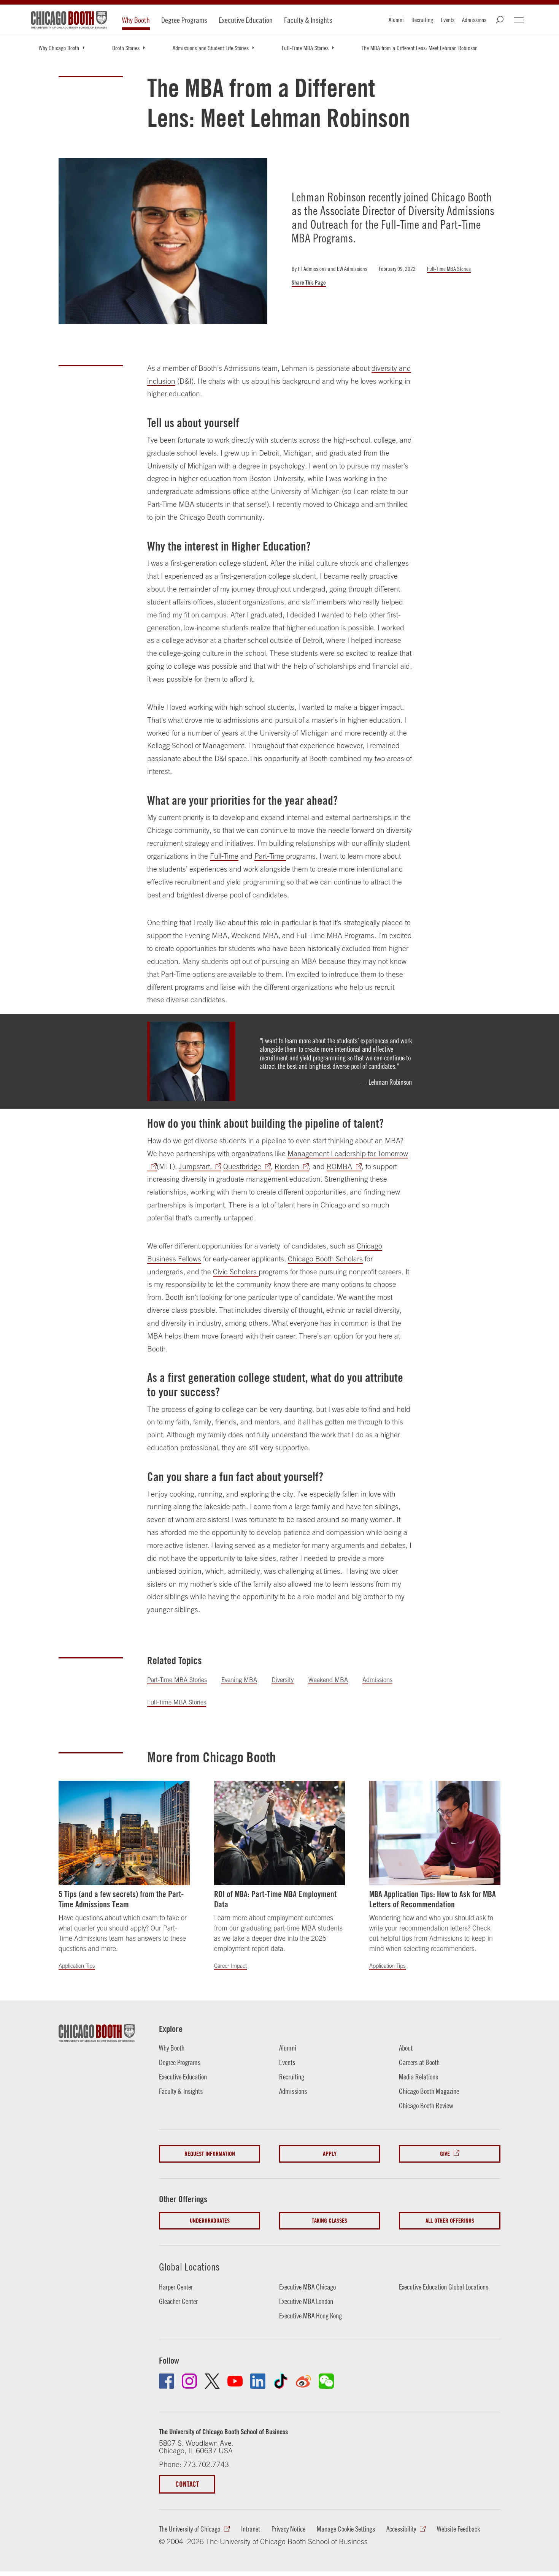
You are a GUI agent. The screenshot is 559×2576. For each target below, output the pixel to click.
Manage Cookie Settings (346, 2529)
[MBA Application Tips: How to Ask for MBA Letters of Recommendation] (435, 1833)
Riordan (287, 1166)
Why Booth (136, 20)
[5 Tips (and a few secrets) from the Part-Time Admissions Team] (124, 1833)
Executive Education (246, 20)
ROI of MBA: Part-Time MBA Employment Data (275, 1899)
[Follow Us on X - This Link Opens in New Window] (212, 2381)
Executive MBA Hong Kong (310, 2316)
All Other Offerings (450, 2221)
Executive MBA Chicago (307, 2287)
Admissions (474, 20)
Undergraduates (210, 2221)
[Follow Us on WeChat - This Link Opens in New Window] (326, 2381)
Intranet (251, 2529)
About (406, 2048)
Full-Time (224, 856)
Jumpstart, (195, 1166)
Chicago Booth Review (426, 2106)
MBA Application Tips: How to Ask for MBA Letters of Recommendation (433, 1899)
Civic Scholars (236, 1272)
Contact (187, 2484)
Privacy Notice (288, 2529)
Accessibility (401, 2529)
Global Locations (189, 2267)
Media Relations (418, 2077)
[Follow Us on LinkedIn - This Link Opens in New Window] (258, 2381)
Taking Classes (330, 2221)
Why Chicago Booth (59, 48)
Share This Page (309, 283)
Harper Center (176, 2287)
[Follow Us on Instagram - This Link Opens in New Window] (189, 2381)
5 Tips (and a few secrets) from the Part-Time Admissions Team (121, 1899)
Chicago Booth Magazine (429, 2091)
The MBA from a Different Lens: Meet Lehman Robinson (420, 48)
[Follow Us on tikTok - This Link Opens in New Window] (281, 2381)
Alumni (396, 20)
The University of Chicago (190, 2529)
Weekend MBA (328, 1680)
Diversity (283, 1680)
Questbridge (242, 1166)
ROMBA (339, 1166)
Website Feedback (458, 2529)
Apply (330, 2154)
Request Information (210, 2154)
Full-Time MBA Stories (305, 48)
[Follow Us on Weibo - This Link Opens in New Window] (303, 2381)
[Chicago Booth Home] (69, 20)
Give (445, 2154)
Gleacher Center (178, 2301)
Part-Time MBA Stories (177, 1680)
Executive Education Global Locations (444, 2287)
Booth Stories (126, 48)
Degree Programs (184, 20)
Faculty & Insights (308, 20)
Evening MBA (239, 1680)
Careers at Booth (419, 2062)
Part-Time (270, 856)
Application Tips (77, 1966)
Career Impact (230, 1966)
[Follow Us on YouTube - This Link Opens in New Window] (235, 2381)
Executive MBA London (306, 2301)
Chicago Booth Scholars (325, 1259)
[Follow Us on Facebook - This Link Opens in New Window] (167, 2381)
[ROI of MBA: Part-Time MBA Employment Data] (280, 1833)
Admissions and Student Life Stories (211, 48)
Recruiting (422, 20)
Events (448, 20)
